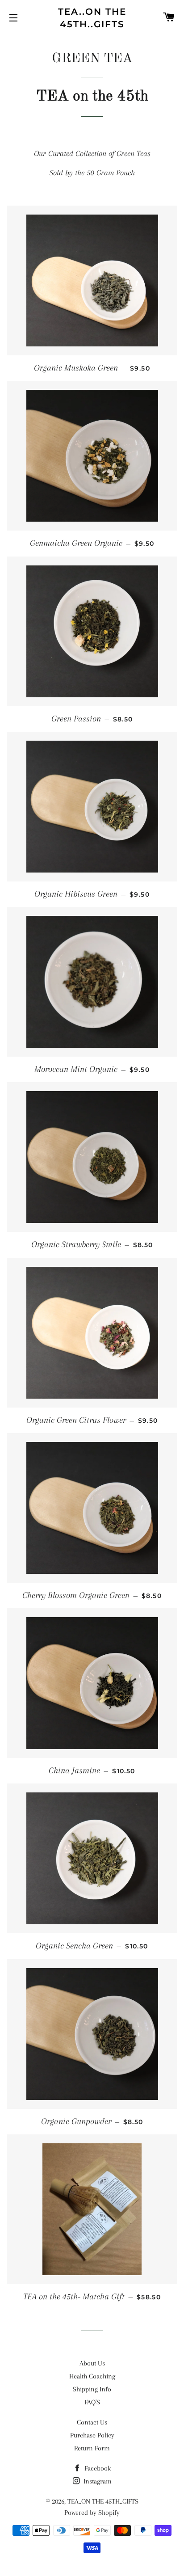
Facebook (97, 2468)
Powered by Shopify (92, 2513)
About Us (92, 2363)
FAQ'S (92, 2402)
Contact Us (92, 2422)
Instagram (97, 2481)
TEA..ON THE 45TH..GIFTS (92, 18)
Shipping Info (92, 2389)
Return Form (92, 2448)
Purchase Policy (92, 2435)
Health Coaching (92, 2376)
